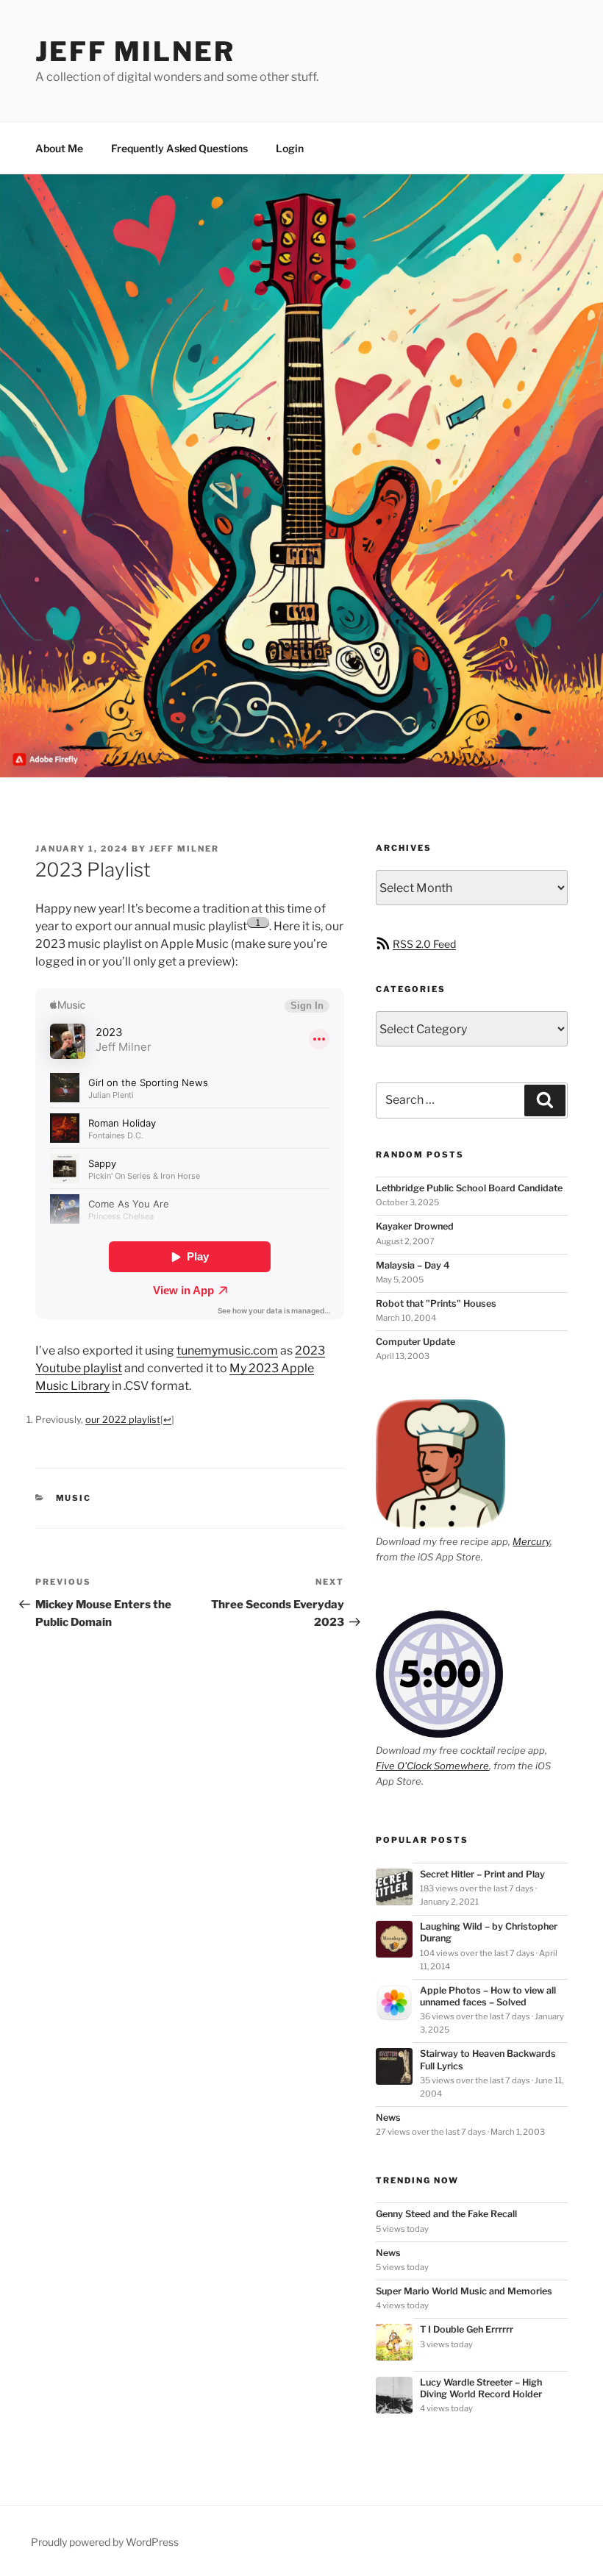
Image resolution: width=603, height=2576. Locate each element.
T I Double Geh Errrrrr (467, 2329)
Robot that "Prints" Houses (436, 1303)
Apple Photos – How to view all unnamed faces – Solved (488, 1996)
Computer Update (415, 1342)
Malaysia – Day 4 (413, 1265)
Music (74, 1498)
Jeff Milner (135, 51)
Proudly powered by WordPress (105, 2542)
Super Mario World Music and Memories (464, 2291)
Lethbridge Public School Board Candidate (469, 1188)
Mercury (531, 1541)
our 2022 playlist (123, 1420)
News (388, 2117)
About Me (59, 148)
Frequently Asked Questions (179, 148)
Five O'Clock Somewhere (432, 1766)
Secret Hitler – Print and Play (482, 1874)
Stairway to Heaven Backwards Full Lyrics (488, 2059)
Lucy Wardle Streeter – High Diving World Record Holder (481, 2388)
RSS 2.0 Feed (424, 944)
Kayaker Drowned (415, 1226)
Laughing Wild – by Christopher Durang (489, 1932)
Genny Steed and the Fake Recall (446, 2214)
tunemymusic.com (227, 1351)
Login (290, 148)
